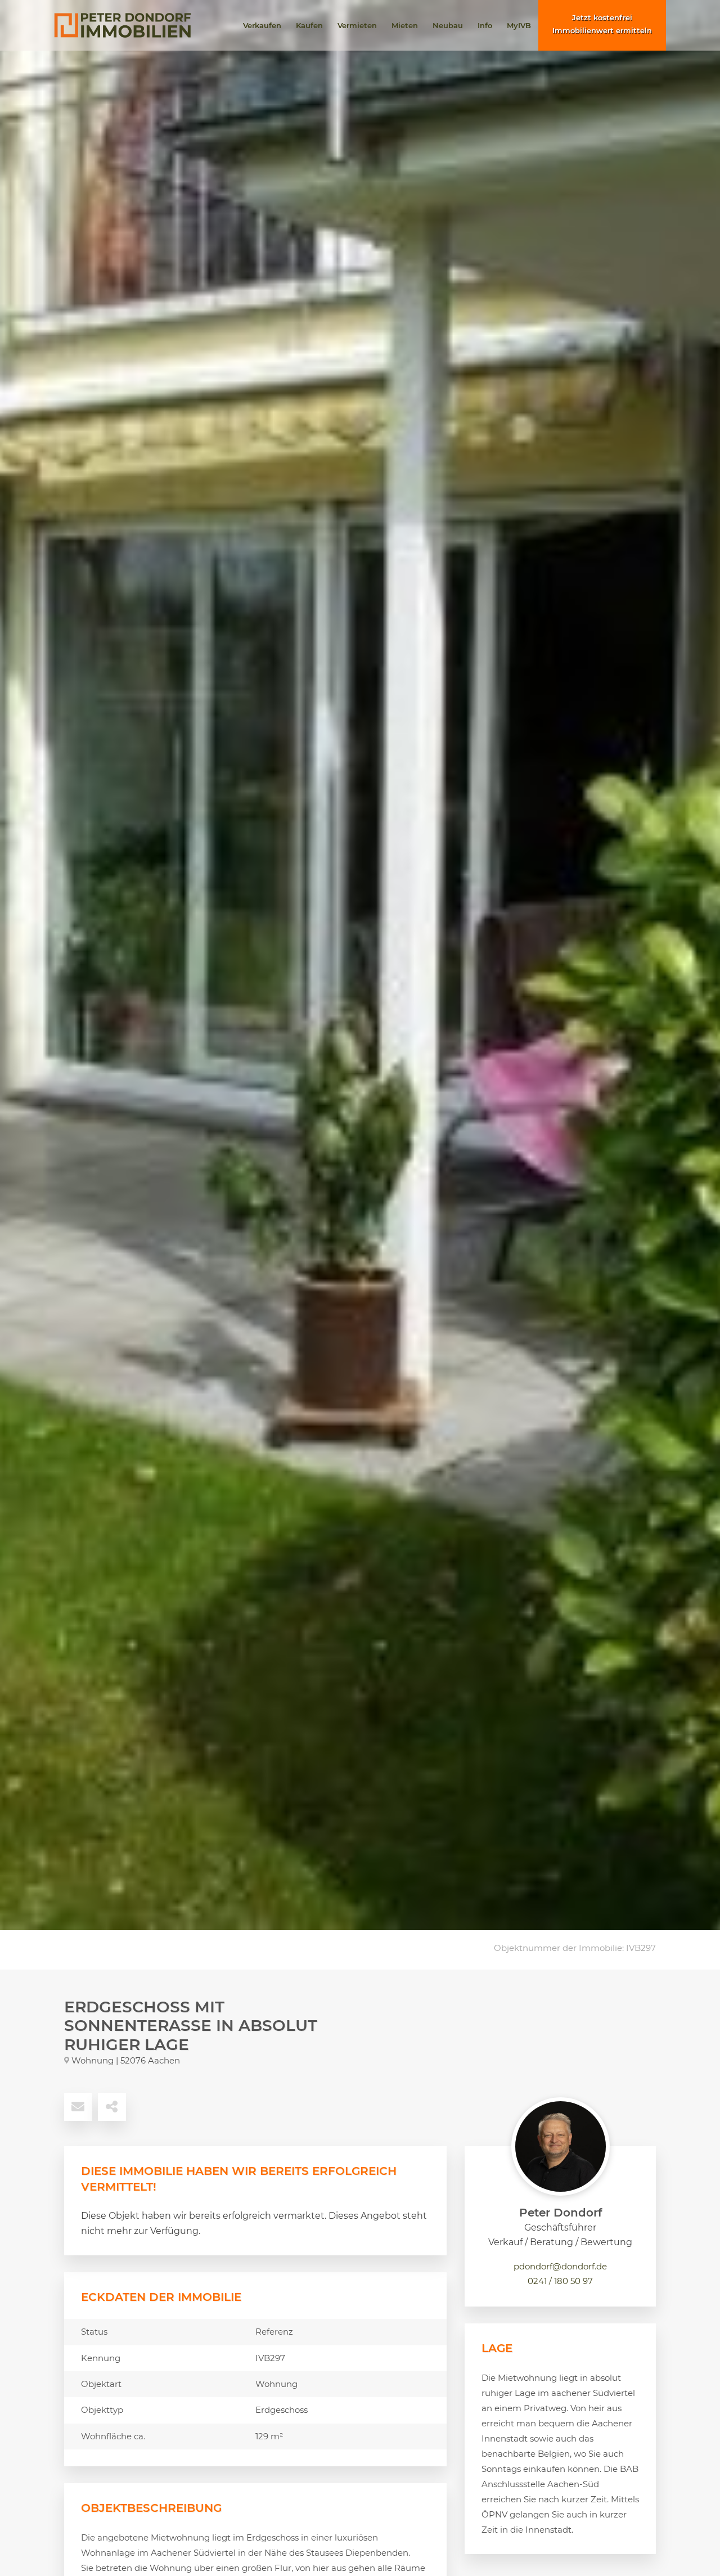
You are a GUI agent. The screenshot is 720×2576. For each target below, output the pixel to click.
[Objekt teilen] (112, 2107)
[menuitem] (262, 25)
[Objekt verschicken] (78, 2107)
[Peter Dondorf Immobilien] (123, 25)
